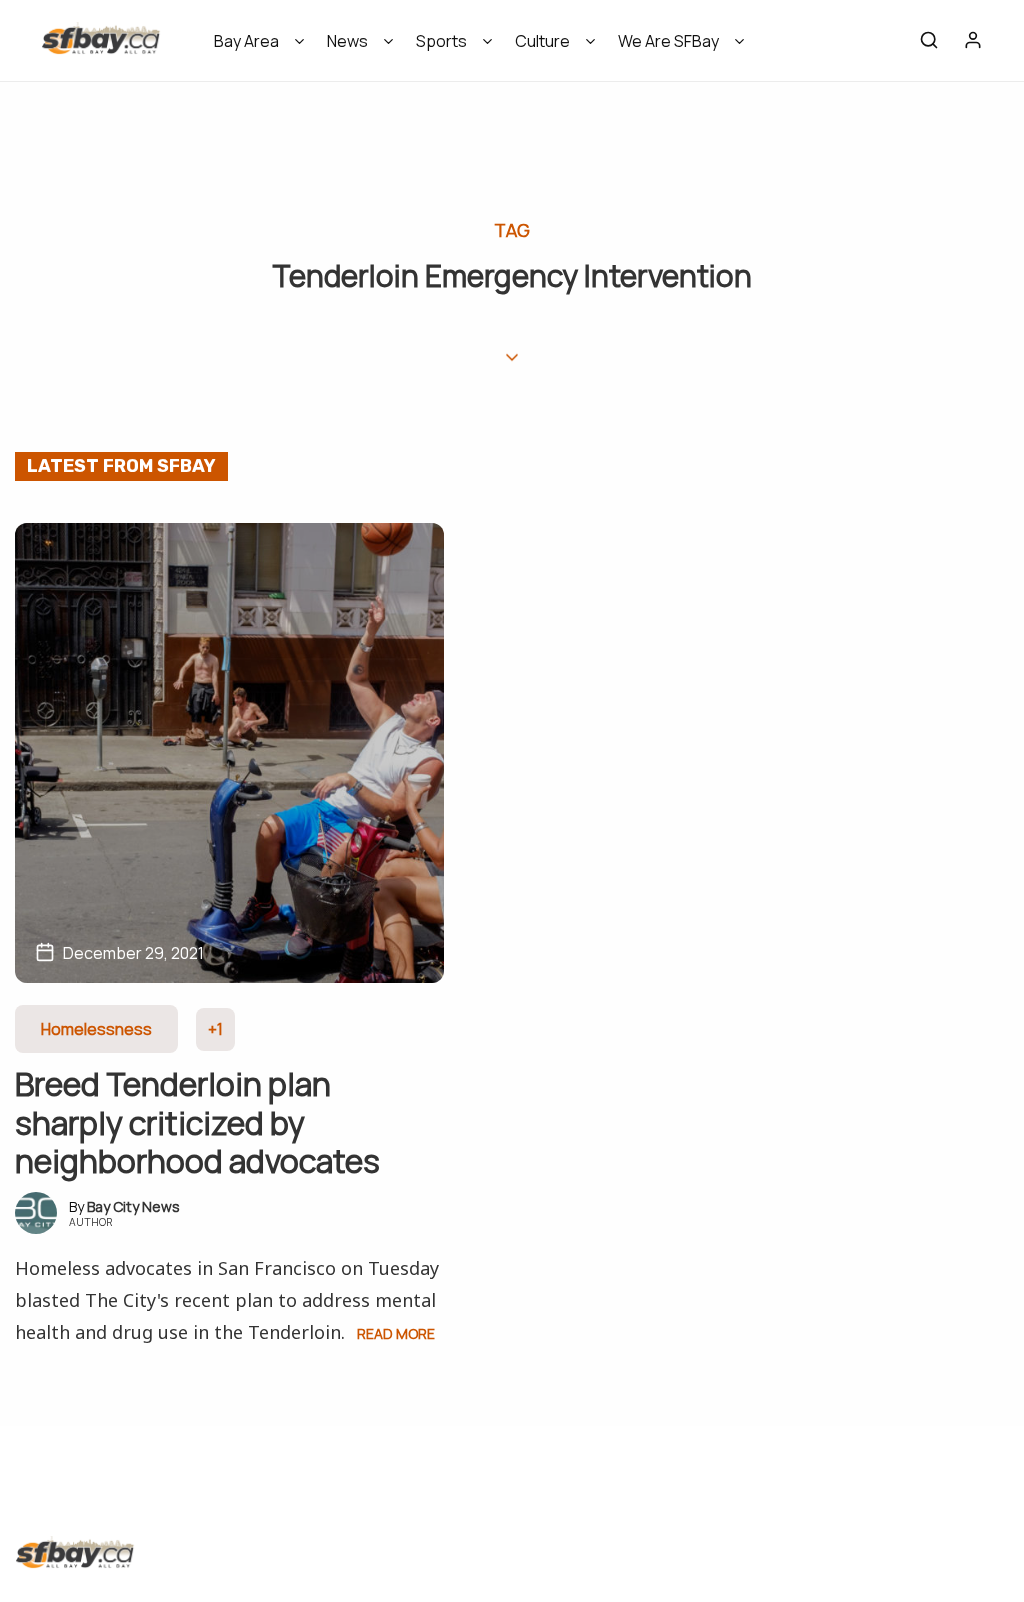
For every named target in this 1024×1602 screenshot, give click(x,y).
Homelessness (96, 1029)
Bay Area (246, 41)
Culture (542, 41)
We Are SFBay (668, 41)
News (347, 41)
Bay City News (133, 1206)
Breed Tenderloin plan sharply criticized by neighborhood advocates (197, 1122)
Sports (441, 41)
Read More (396, 1333)
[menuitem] (252, 47)
